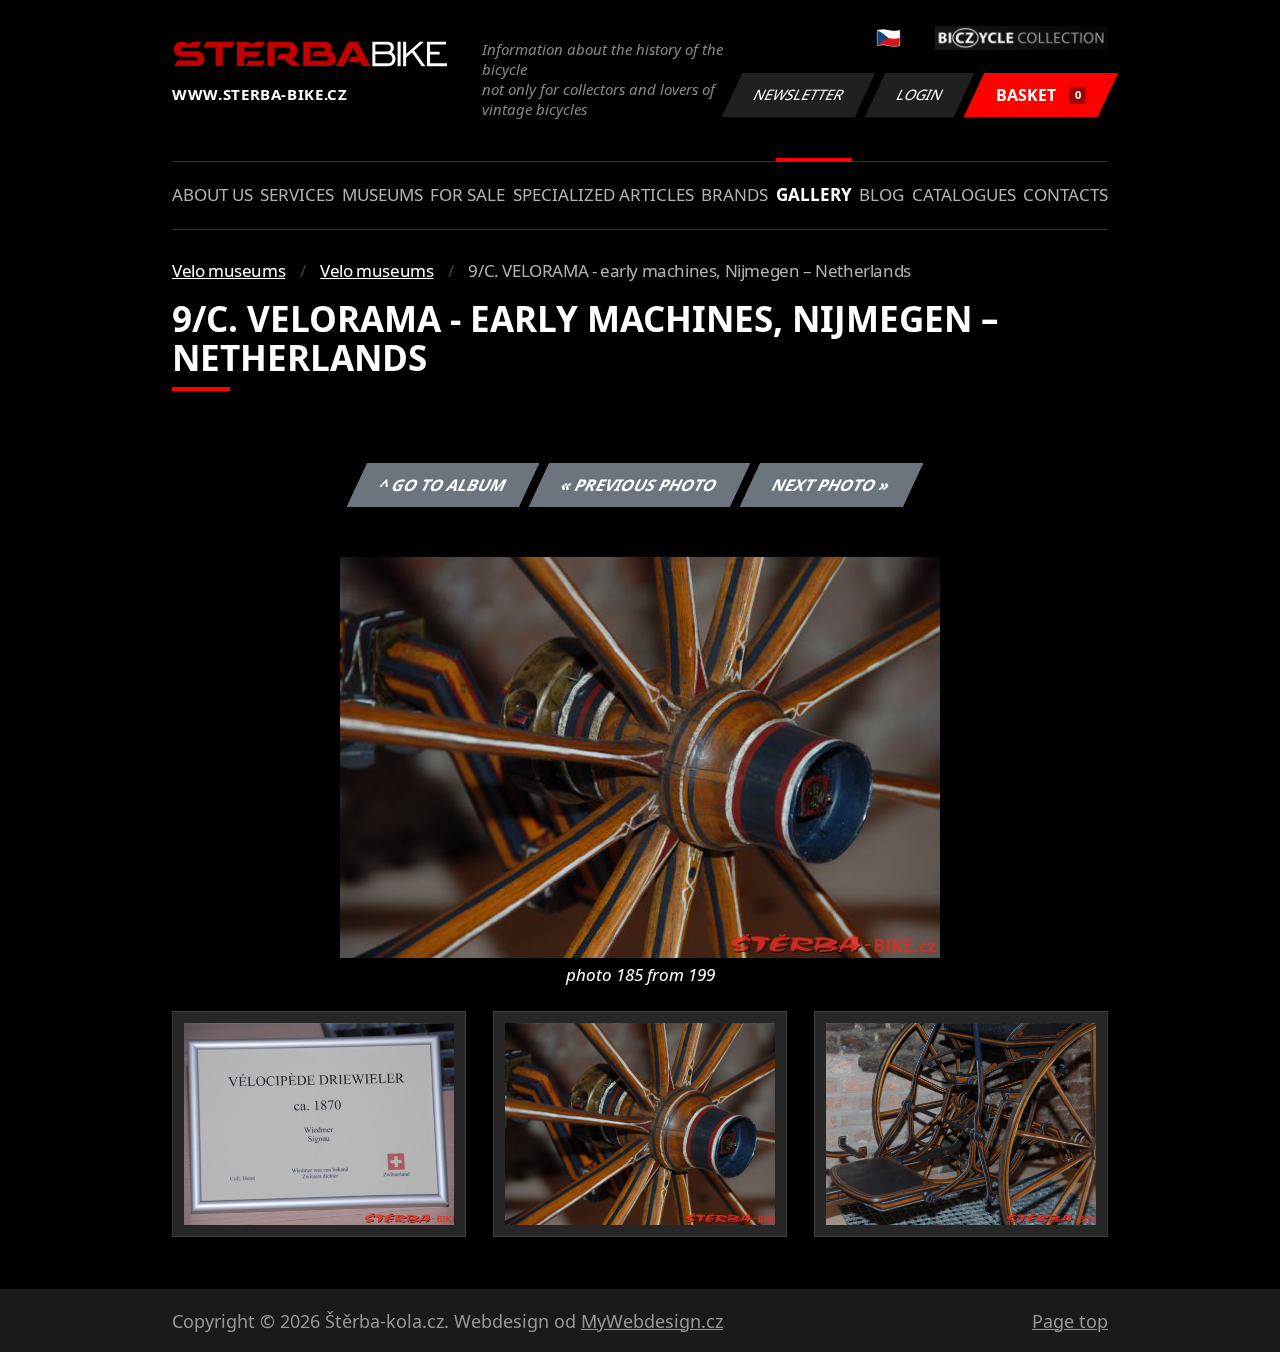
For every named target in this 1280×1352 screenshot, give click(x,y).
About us (212, 194)
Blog (881, 194)
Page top (1070, 1321)
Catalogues (964, 194)
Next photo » (831, 485)
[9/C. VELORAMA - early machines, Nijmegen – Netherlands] (640, 756)
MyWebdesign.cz (652, 1321)
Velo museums (228, 270)
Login (920, 94)
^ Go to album (443, 485)
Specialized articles (603, 194)
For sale (467, 194)
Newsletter (799, 94)
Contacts (1065, 194)
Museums (382, 194)
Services (297, 194)
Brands (734, 194)
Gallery (814, 194)
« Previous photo (639, 485)
